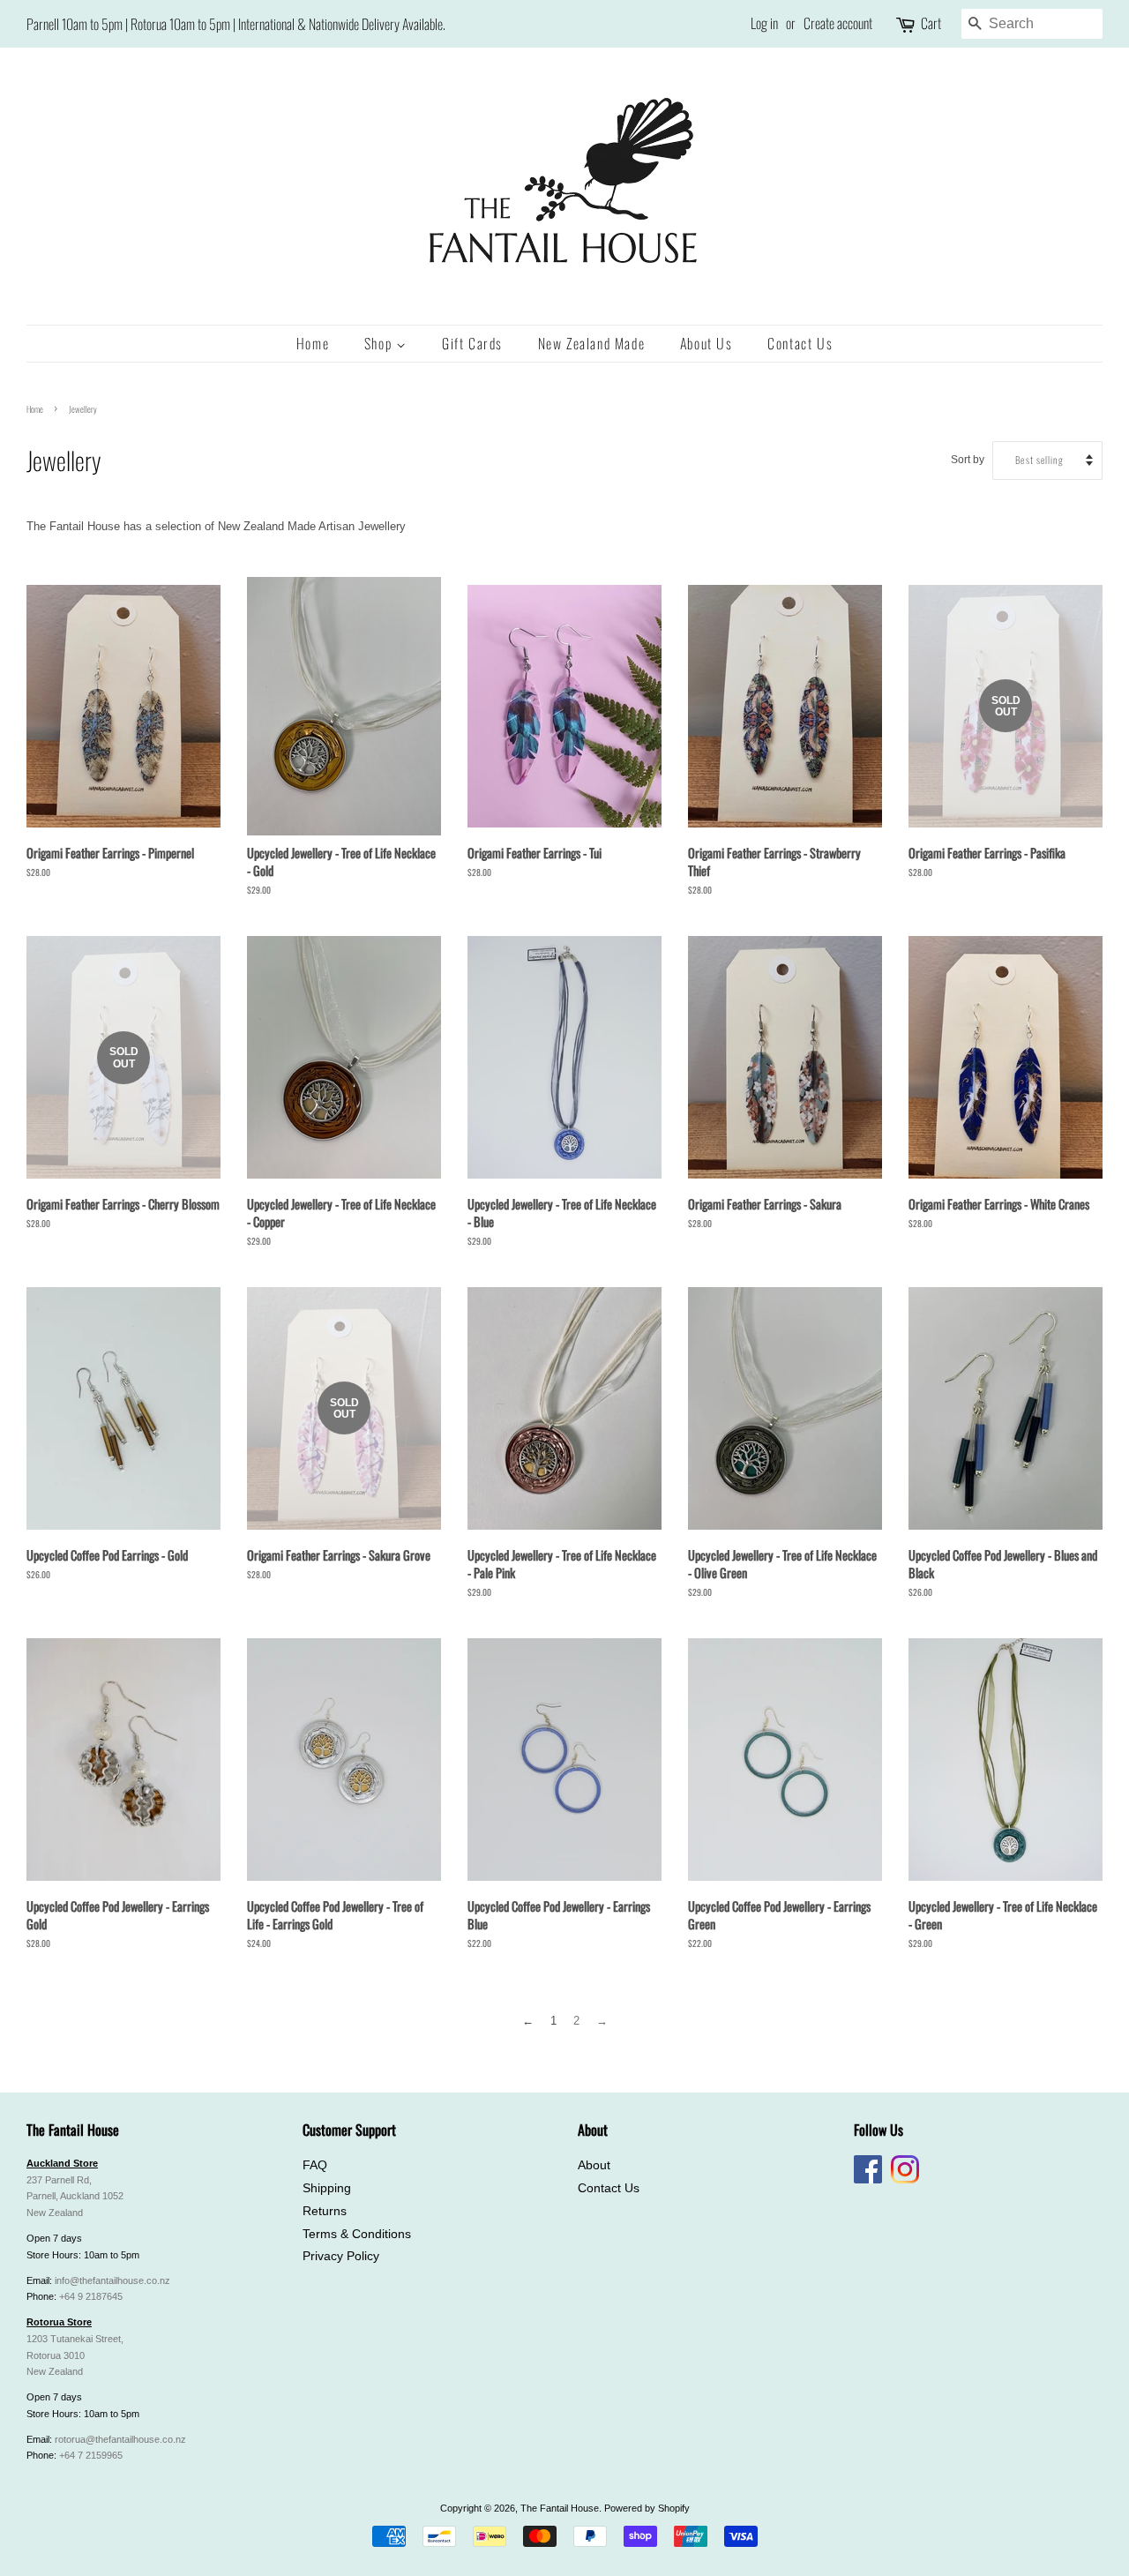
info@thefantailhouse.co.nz (112, 2280)
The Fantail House (560, 2508)
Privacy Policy (341, 2256)
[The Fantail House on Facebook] (868, 2180)
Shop (380, 343)
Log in (764, 23)
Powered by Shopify (647, 2508)
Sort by (968, 459)
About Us (707, 343)
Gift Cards (472, 343)
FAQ (315, 2165)
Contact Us (800, 343)
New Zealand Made (592, 343)
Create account (838, 23)
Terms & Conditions (357, 2234)
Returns (325, 2211)
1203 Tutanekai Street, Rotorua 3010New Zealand (75, 2355)
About (594, 2165)
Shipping (327, 2188)
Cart (931, 23)
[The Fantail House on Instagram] (905, 2180)
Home (313, 343)
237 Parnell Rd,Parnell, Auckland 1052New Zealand (75, 2197)
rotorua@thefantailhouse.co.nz (120, 2439)
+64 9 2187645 (91, 2296)
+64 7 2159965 (91, 2455)
